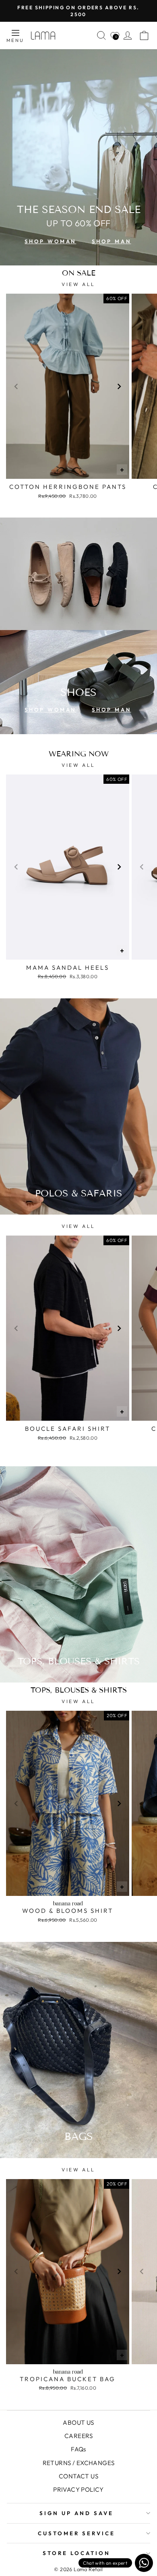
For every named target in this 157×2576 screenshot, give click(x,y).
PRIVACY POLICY (78, 2489)
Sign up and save (76, 2513)
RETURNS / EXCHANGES (79, 2463)
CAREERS (78, 2436)
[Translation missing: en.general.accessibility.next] (119, 386)
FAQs (78, 2449)
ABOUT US (78, 2423)
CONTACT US (78, 2476)
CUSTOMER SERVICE (76, 2533)
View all (78, 284)
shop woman (50, 241)
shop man (111, 241)
